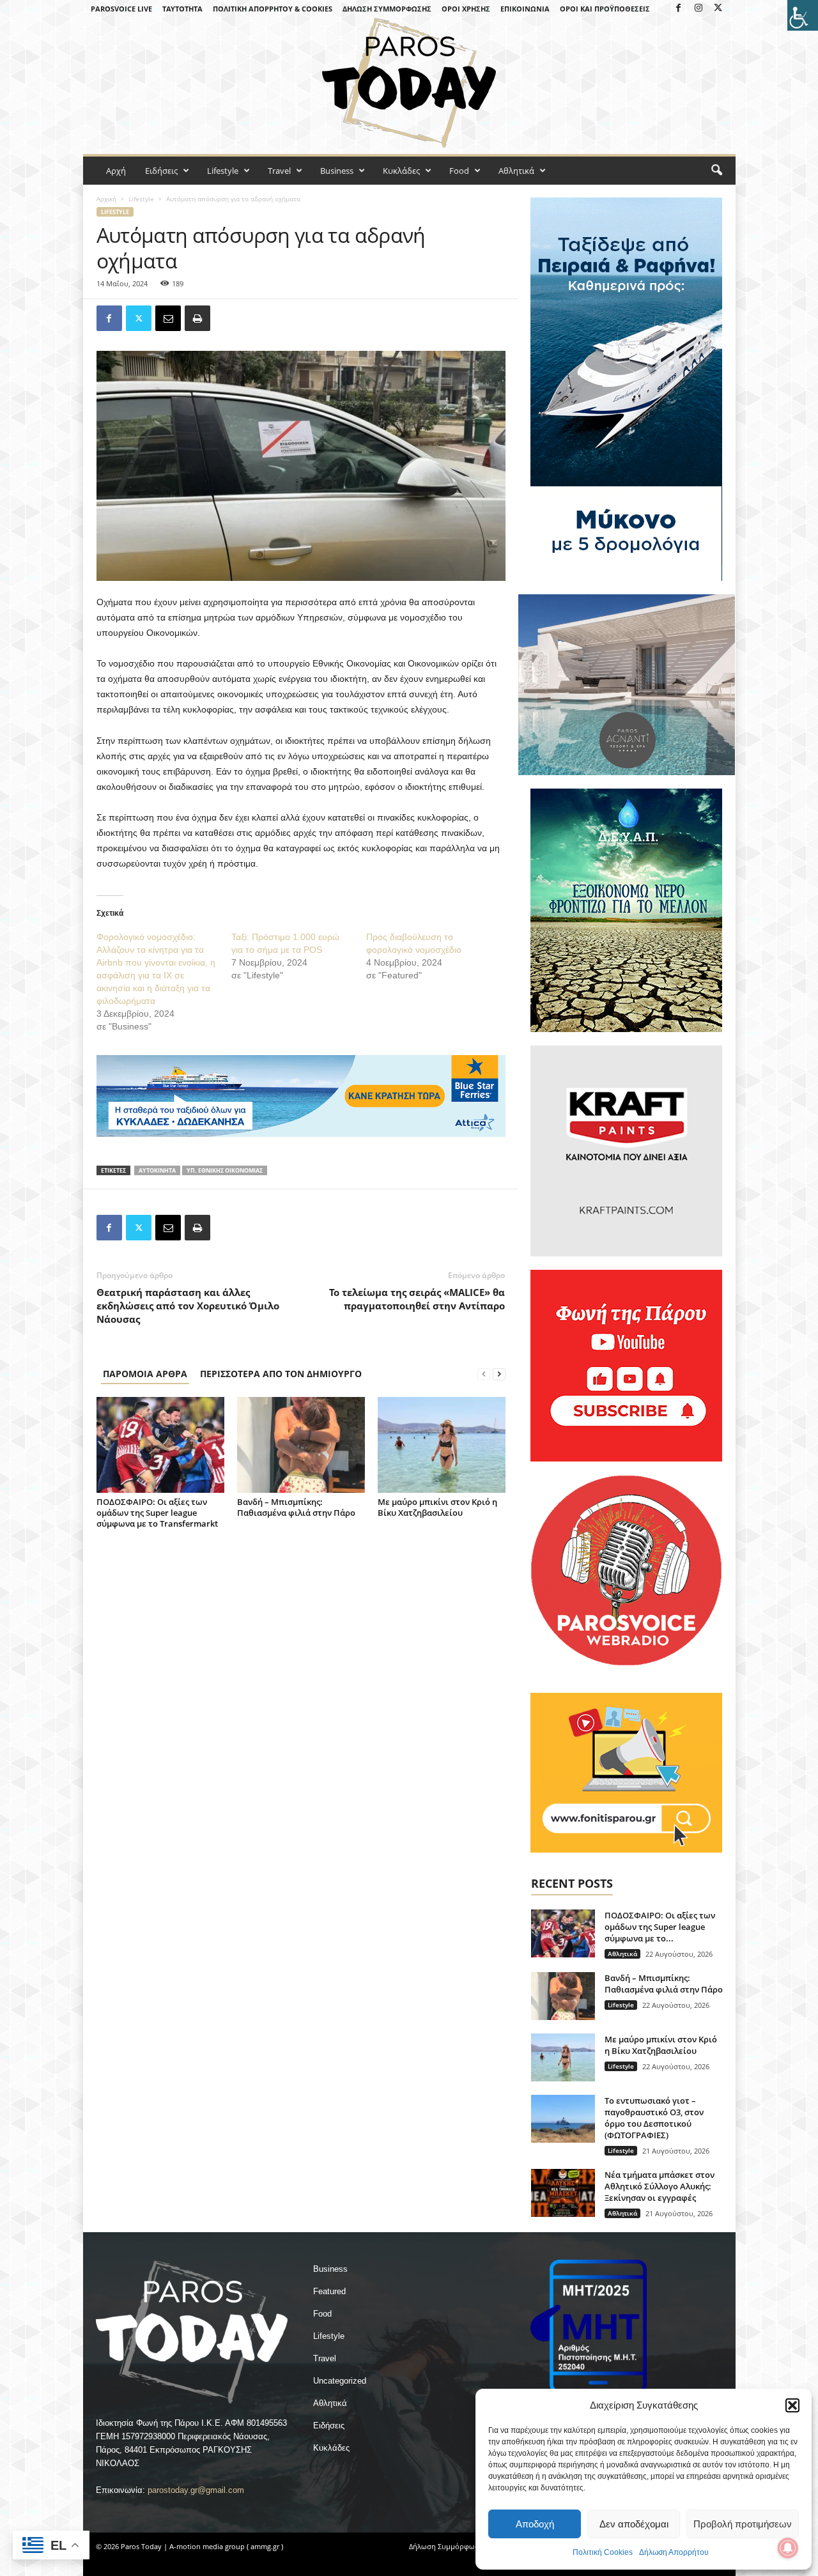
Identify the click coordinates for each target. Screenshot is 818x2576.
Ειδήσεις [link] (161, 171)
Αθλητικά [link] (516, 171)
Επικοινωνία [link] (525, 9)
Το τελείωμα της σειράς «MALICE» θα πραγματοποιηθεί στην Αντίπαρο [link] (417, 1299)
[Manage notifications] (788, 2548)
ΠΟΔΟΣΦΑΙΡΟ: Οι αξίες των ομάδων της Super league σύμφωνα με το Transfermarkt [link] (157, 1513)
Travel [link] (279, 171)
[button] (792, 2405)
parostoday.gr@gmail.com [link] (196, 2490)
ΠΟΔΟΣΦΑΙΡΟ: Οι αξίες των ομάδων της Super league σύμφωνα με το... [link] (660, 1927)
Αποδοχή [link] (535, 2524)
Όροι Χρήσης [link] (466, 9)
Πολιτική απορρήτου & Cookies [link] (273, 9)
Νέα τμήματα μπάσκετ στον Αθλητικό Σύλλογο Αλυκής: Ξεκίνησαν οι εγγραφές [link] (660, 2186)
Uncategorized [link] (340, 2381)
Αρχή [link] (116, 171)
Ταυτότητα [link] (182, 9)
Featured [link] (329, 2291)
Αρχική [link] (106, 199)
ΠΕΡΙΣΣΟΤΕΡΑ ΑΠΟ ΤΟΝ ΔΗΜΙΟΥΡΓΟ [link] (281, 1374)
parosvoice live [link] (121, 9)
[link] (803, 15)
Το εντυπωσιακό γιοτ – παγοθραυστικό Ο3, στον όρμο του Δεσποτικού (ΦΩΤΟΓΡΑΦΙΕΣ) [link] (654, 2118)
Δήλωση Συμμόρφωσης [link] (387, 9)
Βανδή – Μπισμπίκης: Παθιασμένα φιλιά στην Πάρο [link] (296, 1507)
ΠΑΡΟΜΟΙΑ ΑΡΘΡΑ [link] (145, 1374)
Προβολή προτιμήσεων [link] (743, 2524)
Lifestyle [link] (223, 171)
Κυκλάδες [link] (401, 171)
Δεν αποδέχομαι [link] (634, 2524)
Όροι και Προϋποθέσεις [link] (605, 9)
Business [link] (337, 171)
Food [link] (459, 171)
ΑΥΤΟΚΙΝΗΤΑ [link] (157, 1170)
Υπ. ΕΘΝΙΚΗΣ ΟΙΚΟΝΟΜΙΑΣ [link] (225, 1170)
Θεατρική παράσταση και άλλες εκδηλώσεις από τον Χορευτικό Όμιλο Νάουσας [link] (188, 1306)
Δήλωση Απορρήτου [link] (674, 2552)
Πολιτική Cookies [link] (603, 2552)
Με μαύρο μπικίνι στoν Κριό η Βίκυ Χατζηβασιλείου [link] (437, 1507)
